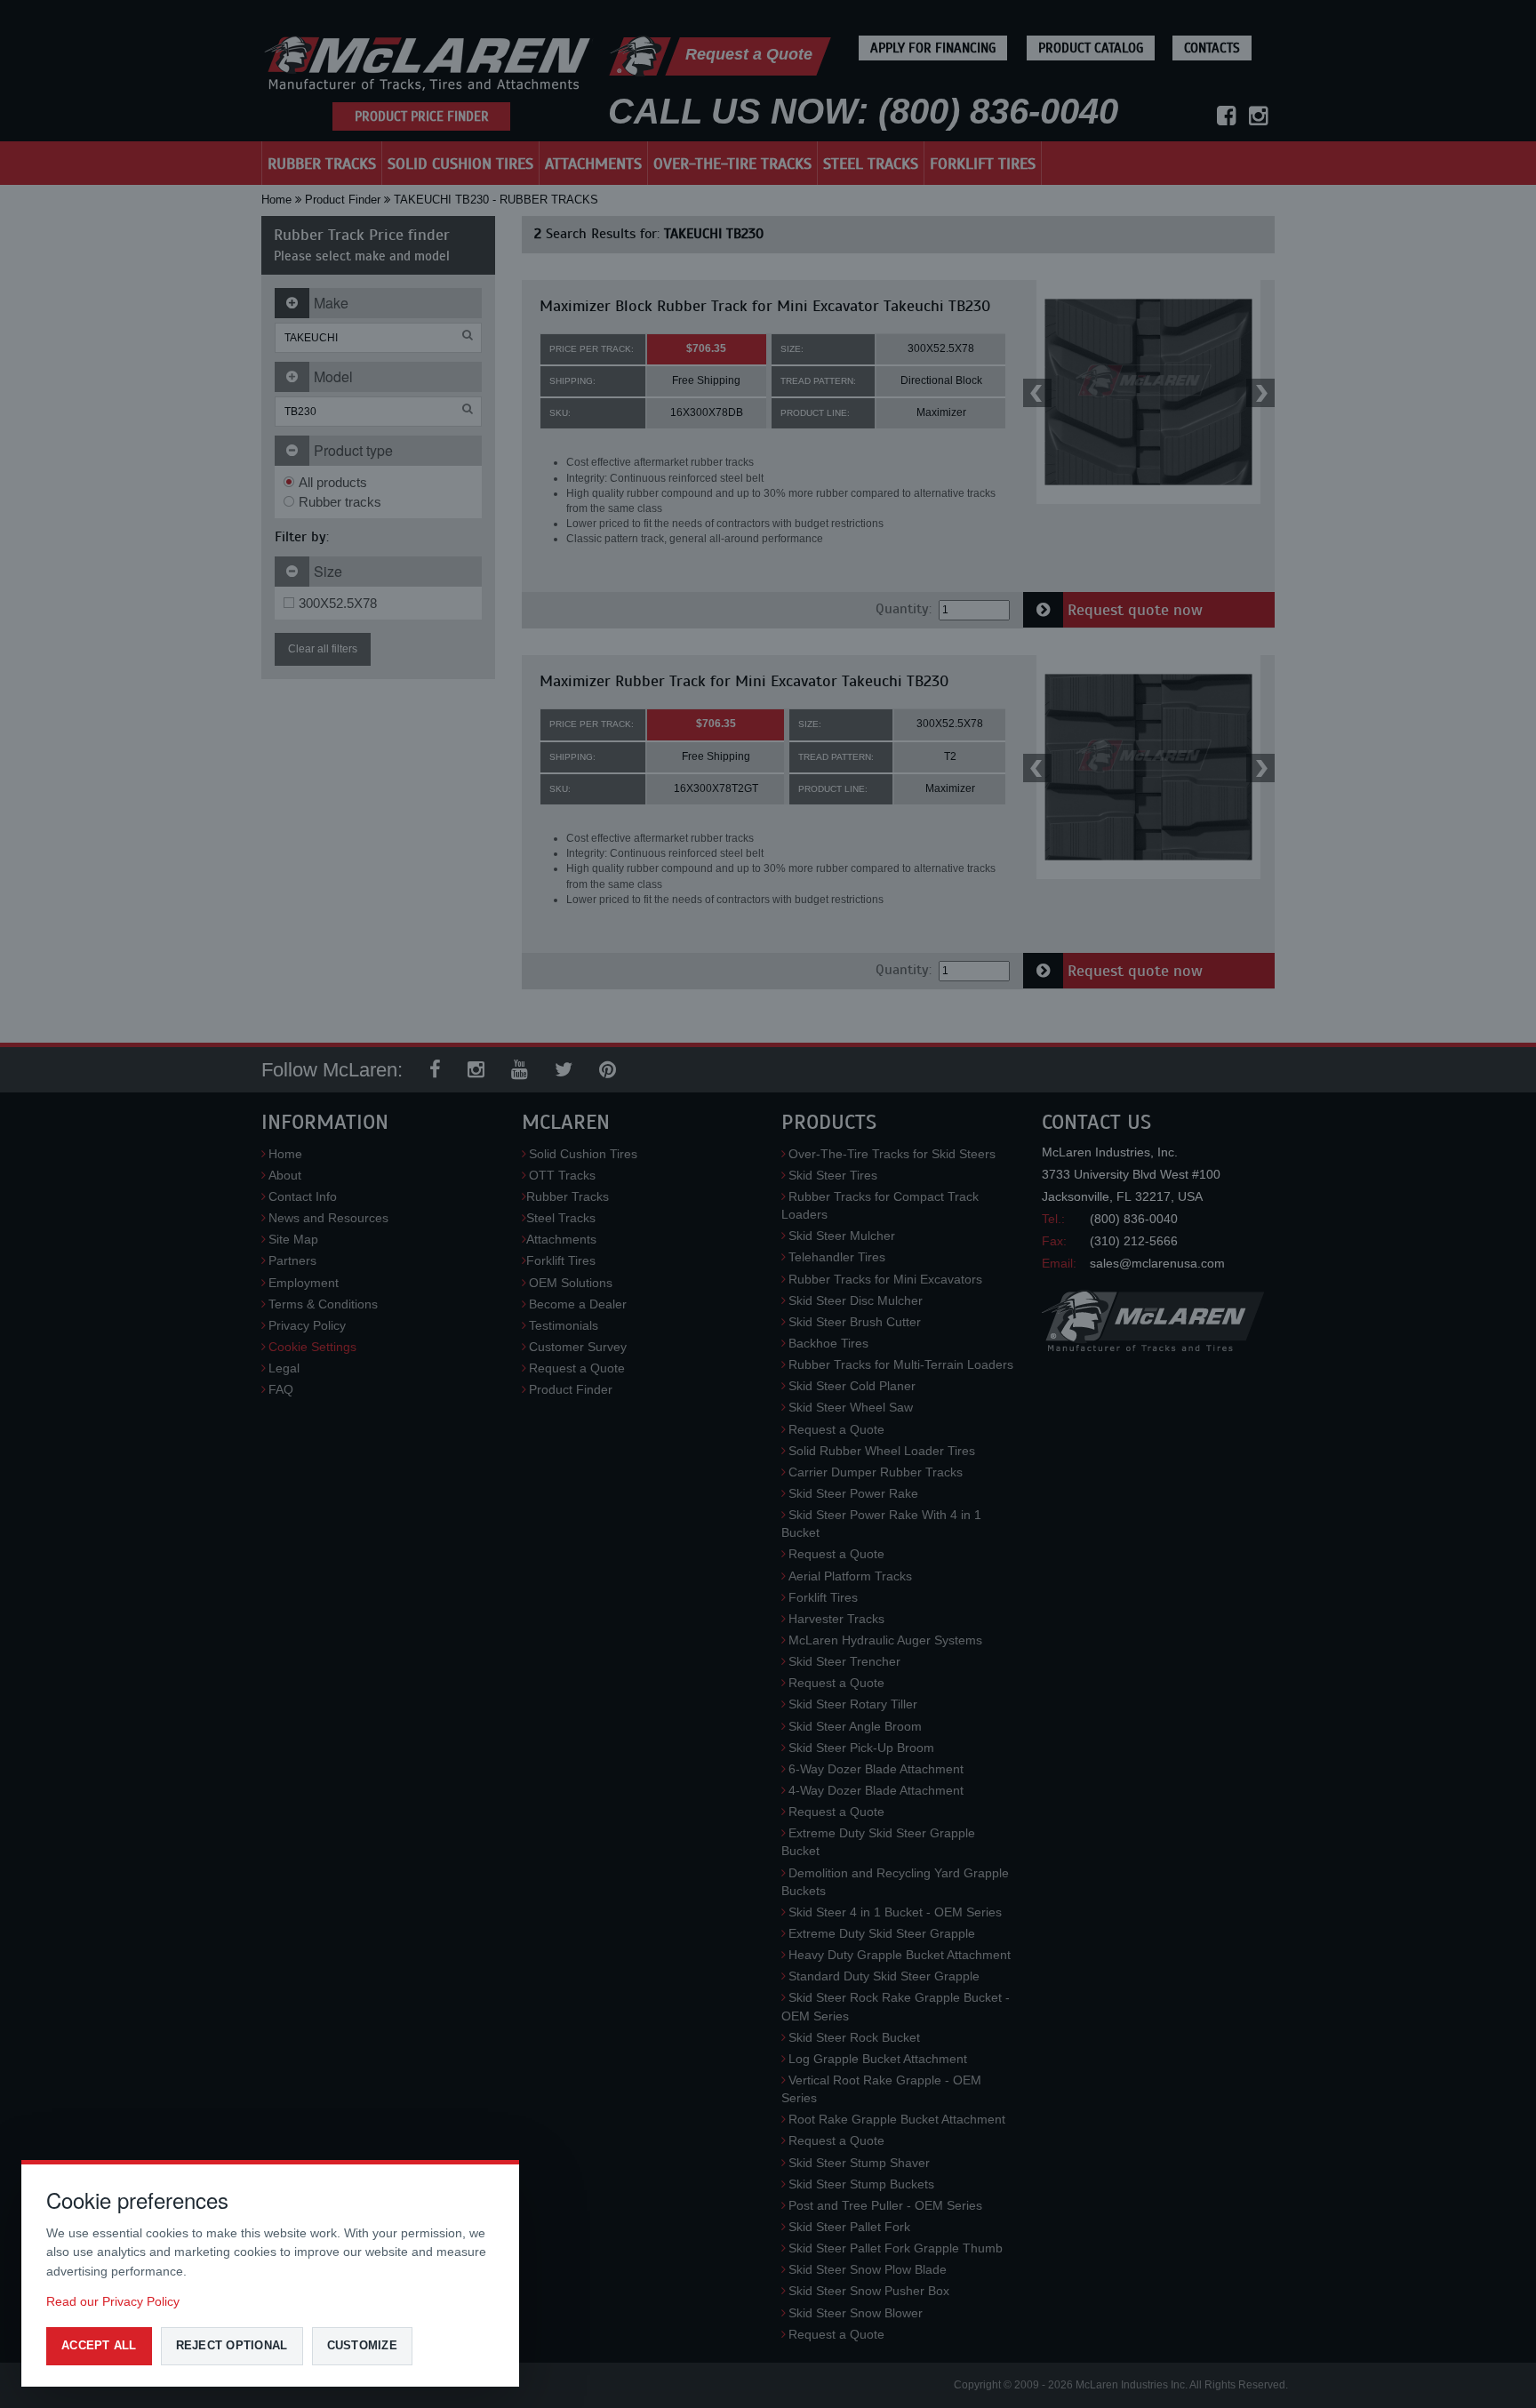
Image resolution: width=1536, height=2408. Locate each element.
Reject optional (232, 2345)
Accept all (99, 2345)
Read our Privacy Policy (113, 2301)
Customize (362, 2345)
